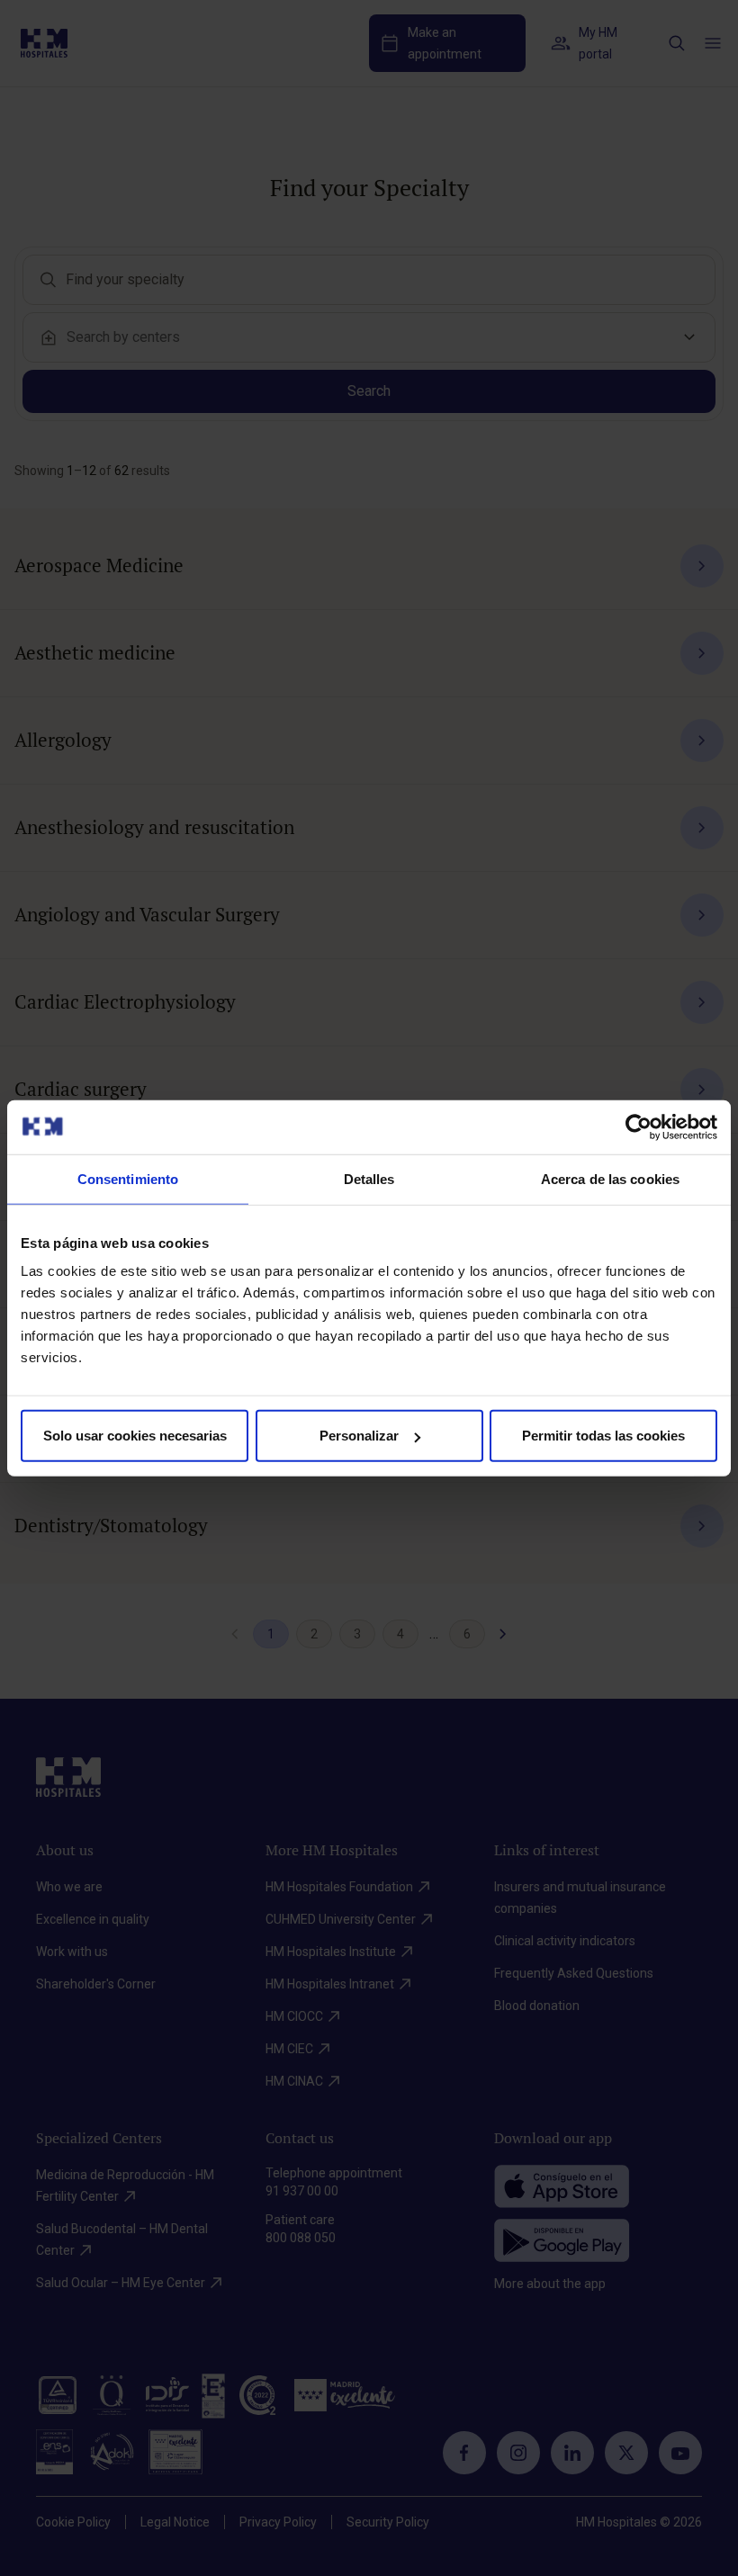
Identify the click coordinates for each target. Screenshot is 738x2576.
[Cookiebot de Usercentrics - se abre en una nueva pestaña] (639, 1126)
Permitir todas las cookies (603, 1436)
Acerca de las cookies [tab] (610, 1178)
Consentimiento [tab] (128, 1178)
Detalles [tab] (369, 1178)
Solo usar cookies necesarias (135, 1436)
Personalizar (359, 1436)
